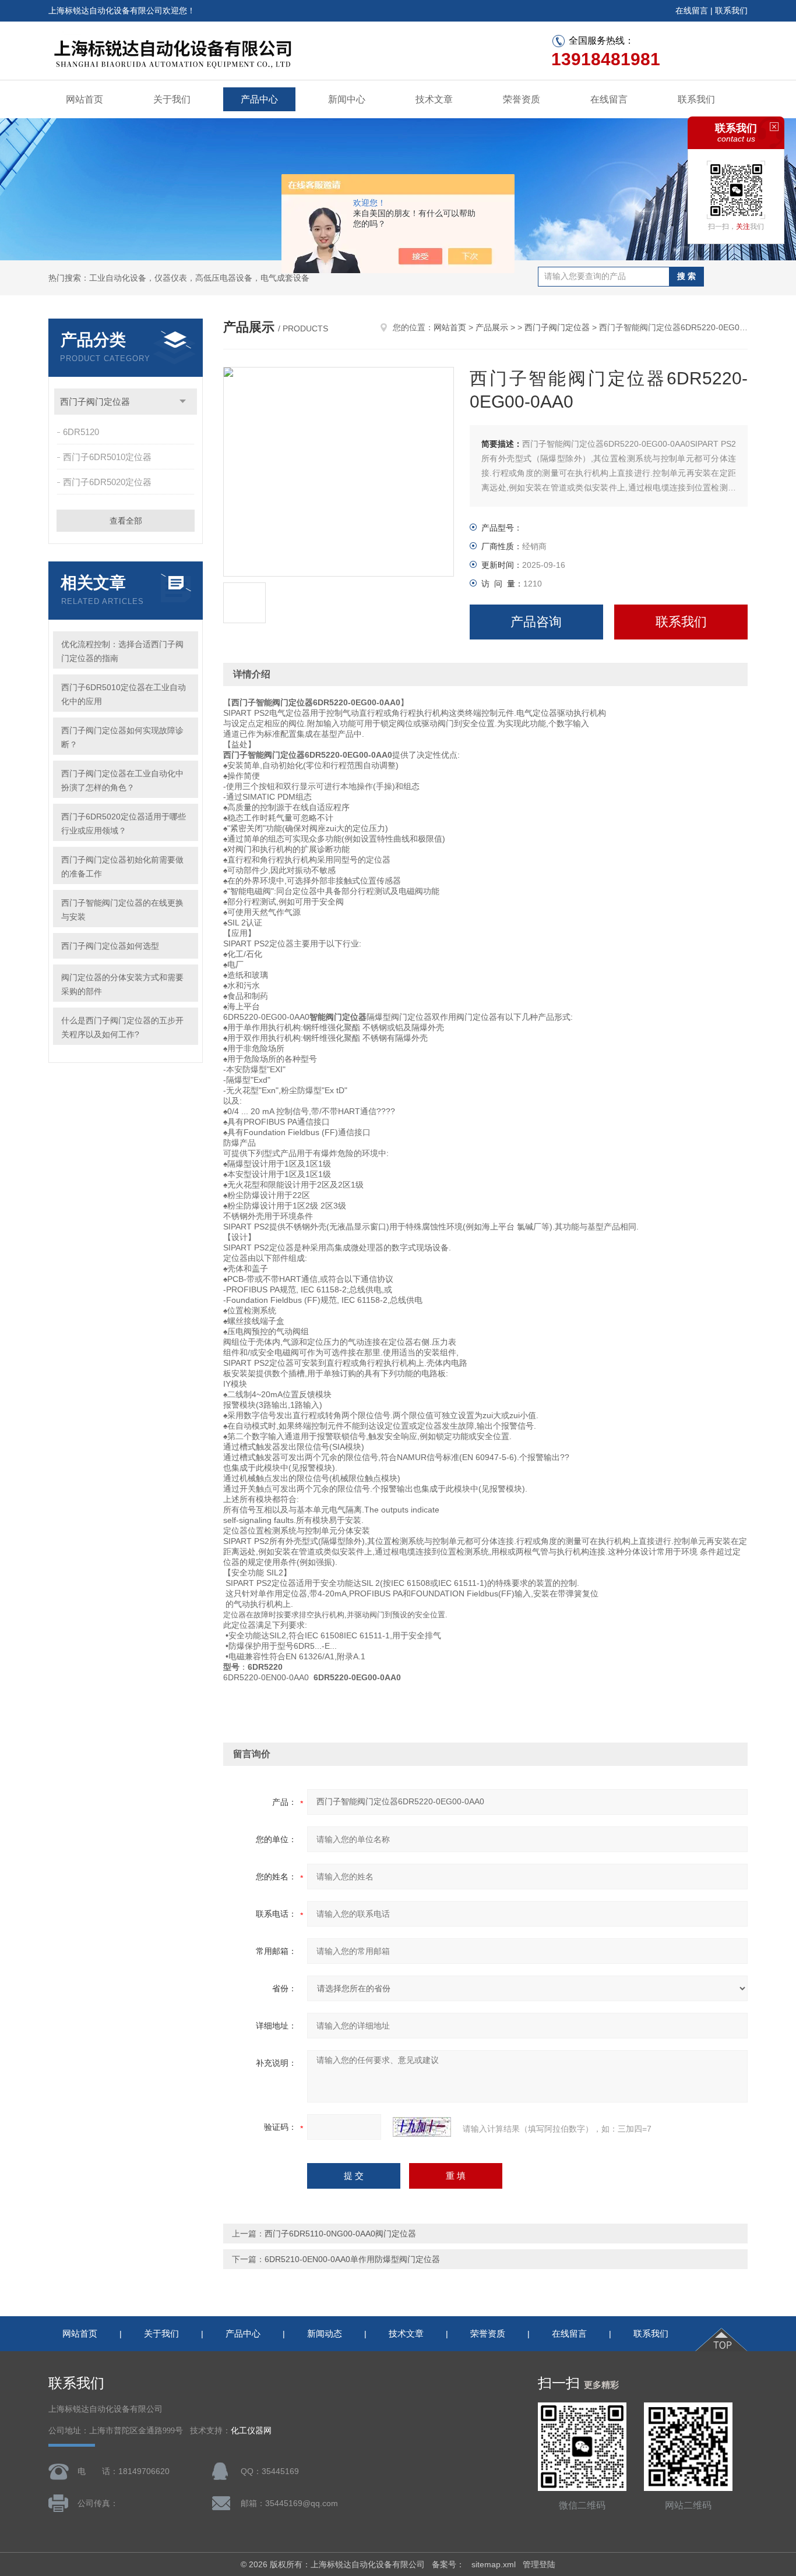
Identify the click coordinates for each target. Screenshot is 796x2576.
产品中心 (259, 99)
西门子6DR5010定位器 (107, 457)
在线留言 (692, 10)
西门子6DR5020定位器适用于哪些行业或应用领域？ (124, 824)
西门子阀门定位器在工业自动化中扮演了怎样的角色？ (122, 780)
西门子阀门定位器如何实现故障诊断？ (122, 737)
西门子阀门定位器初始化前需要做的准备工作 (122, 867)
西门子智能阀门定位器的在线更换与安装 (122, 910)
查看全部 (126, 521)
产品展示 (492, 327)
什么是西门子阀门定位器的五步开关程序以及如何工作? (122, 1027)
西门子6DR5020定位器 (107, 482)
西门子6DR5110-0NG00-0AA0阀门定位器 (340, 2234)
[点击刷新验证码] (422, 2127)
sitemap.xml (494, 2564)
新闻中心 (347, 99)
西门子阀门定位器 (95, 402)
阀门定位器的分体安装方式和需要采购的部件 (122, 984)
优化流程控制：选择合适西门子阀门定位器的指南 (122, 651)
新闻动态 (325, 2333)
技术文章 (434, 99)
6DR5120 (81, 432)
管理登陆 (539, 2564)
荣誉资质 (522, 99)
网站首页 (84, 99)
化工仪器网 (251, 2431)
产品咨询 (536, 622)
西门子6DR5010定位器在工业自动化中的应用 (124, 694)
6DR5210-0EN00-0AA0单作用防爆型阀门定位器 (352, 2259)
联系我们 (731, 10)
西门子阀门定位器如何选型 (110, 946)
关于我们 (172, 99)
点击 (183, 402)
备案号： (448, 2564)
